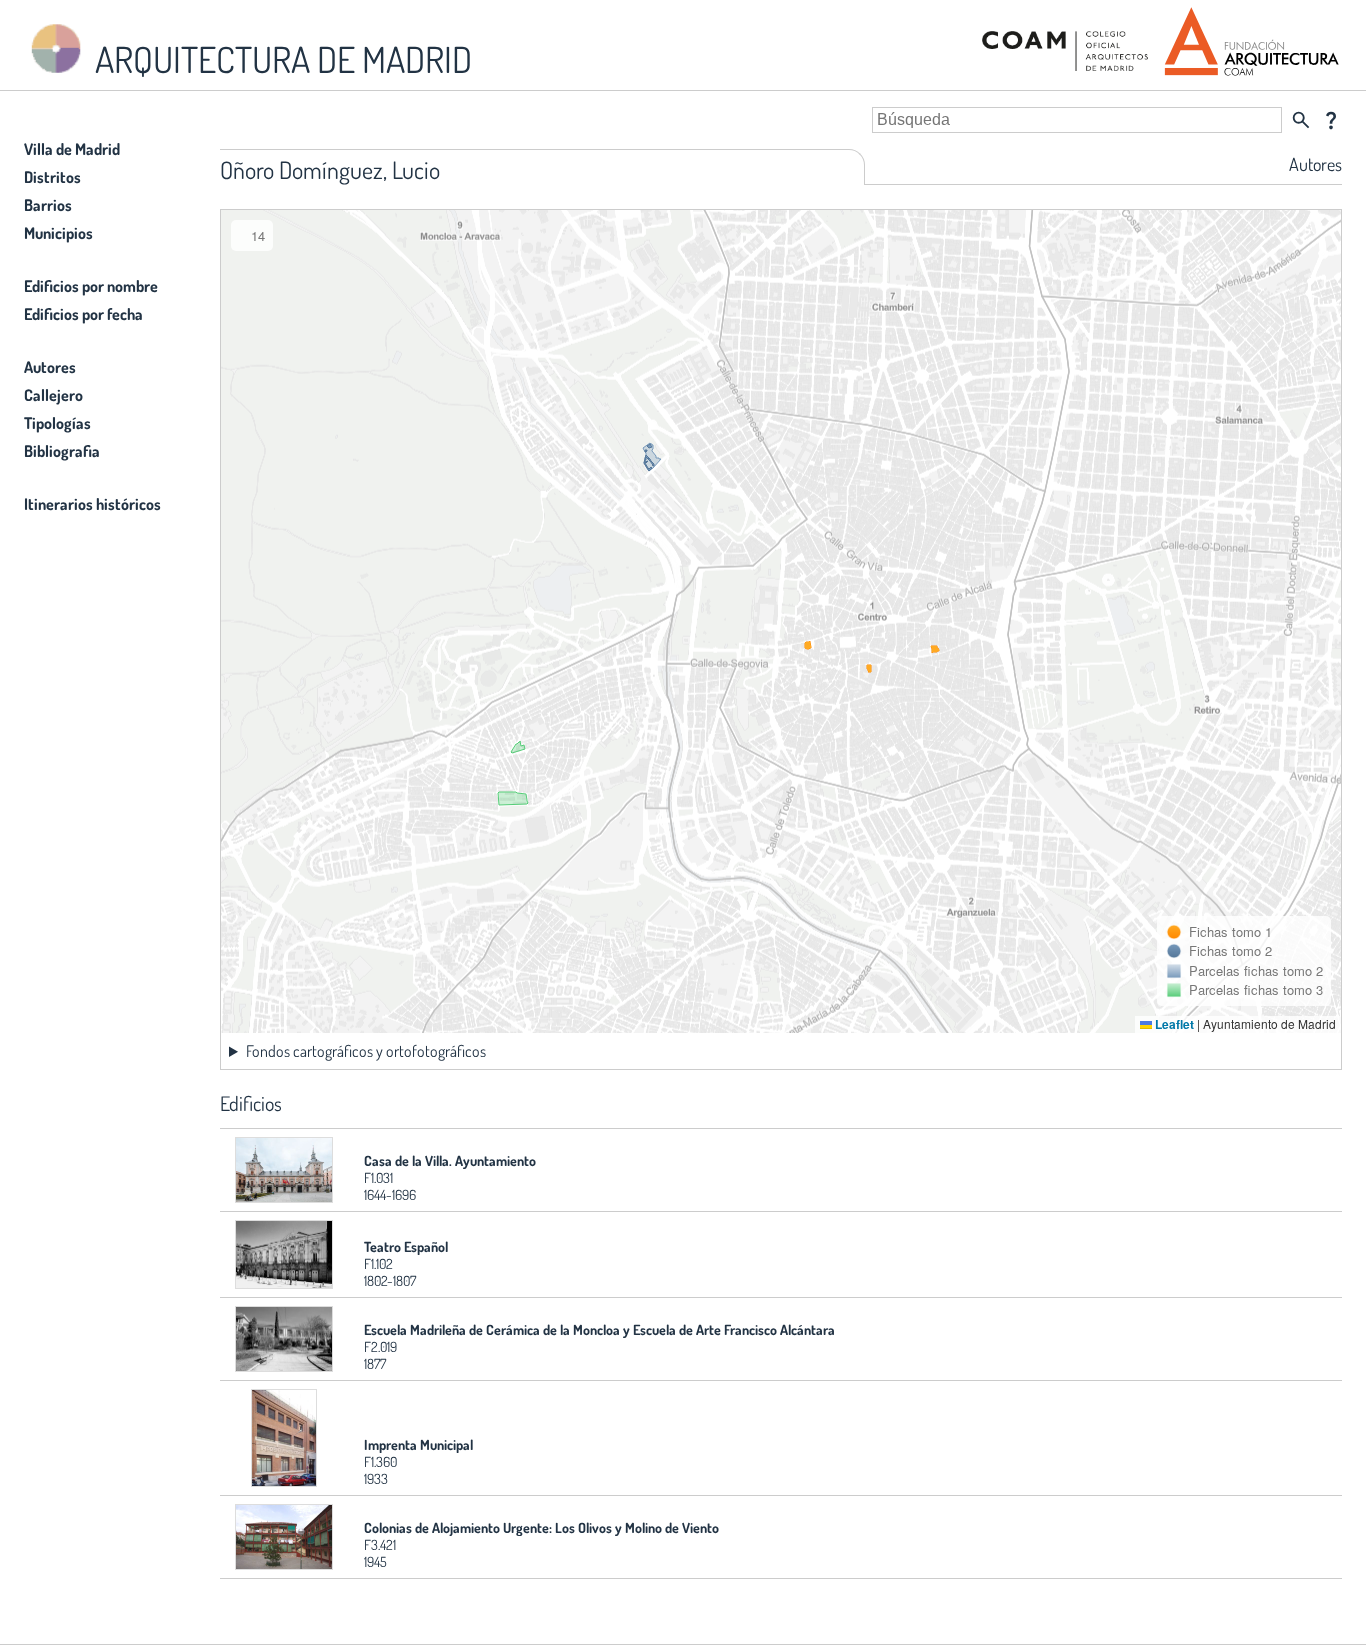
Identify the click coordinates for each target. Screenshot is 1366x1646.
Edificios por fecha (83, 314)
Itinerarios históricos (92, 504)
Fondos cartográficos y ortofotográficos (366, 1051)
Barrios (48, 205)
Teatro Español (406, 1246)
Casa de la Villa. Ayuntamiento (450, 1160)
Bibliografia (62, 451)
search (1301, 120)
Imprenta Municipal (418, 1444)
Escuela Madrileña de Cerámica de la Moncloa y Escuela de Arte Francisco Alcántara (599, 1329)
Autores (50, 367)
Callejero (53, 395)
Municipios (58, 233)
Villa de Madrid (72, 149)
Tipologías (57, 423)
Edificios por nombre (91, 286)
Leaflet (1173, 1024)
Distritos (52, 177)
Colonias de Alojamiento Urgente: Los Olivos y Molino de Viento (541, 1527)
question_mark (1331, 120)
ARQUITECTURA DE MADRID (280, 59)
